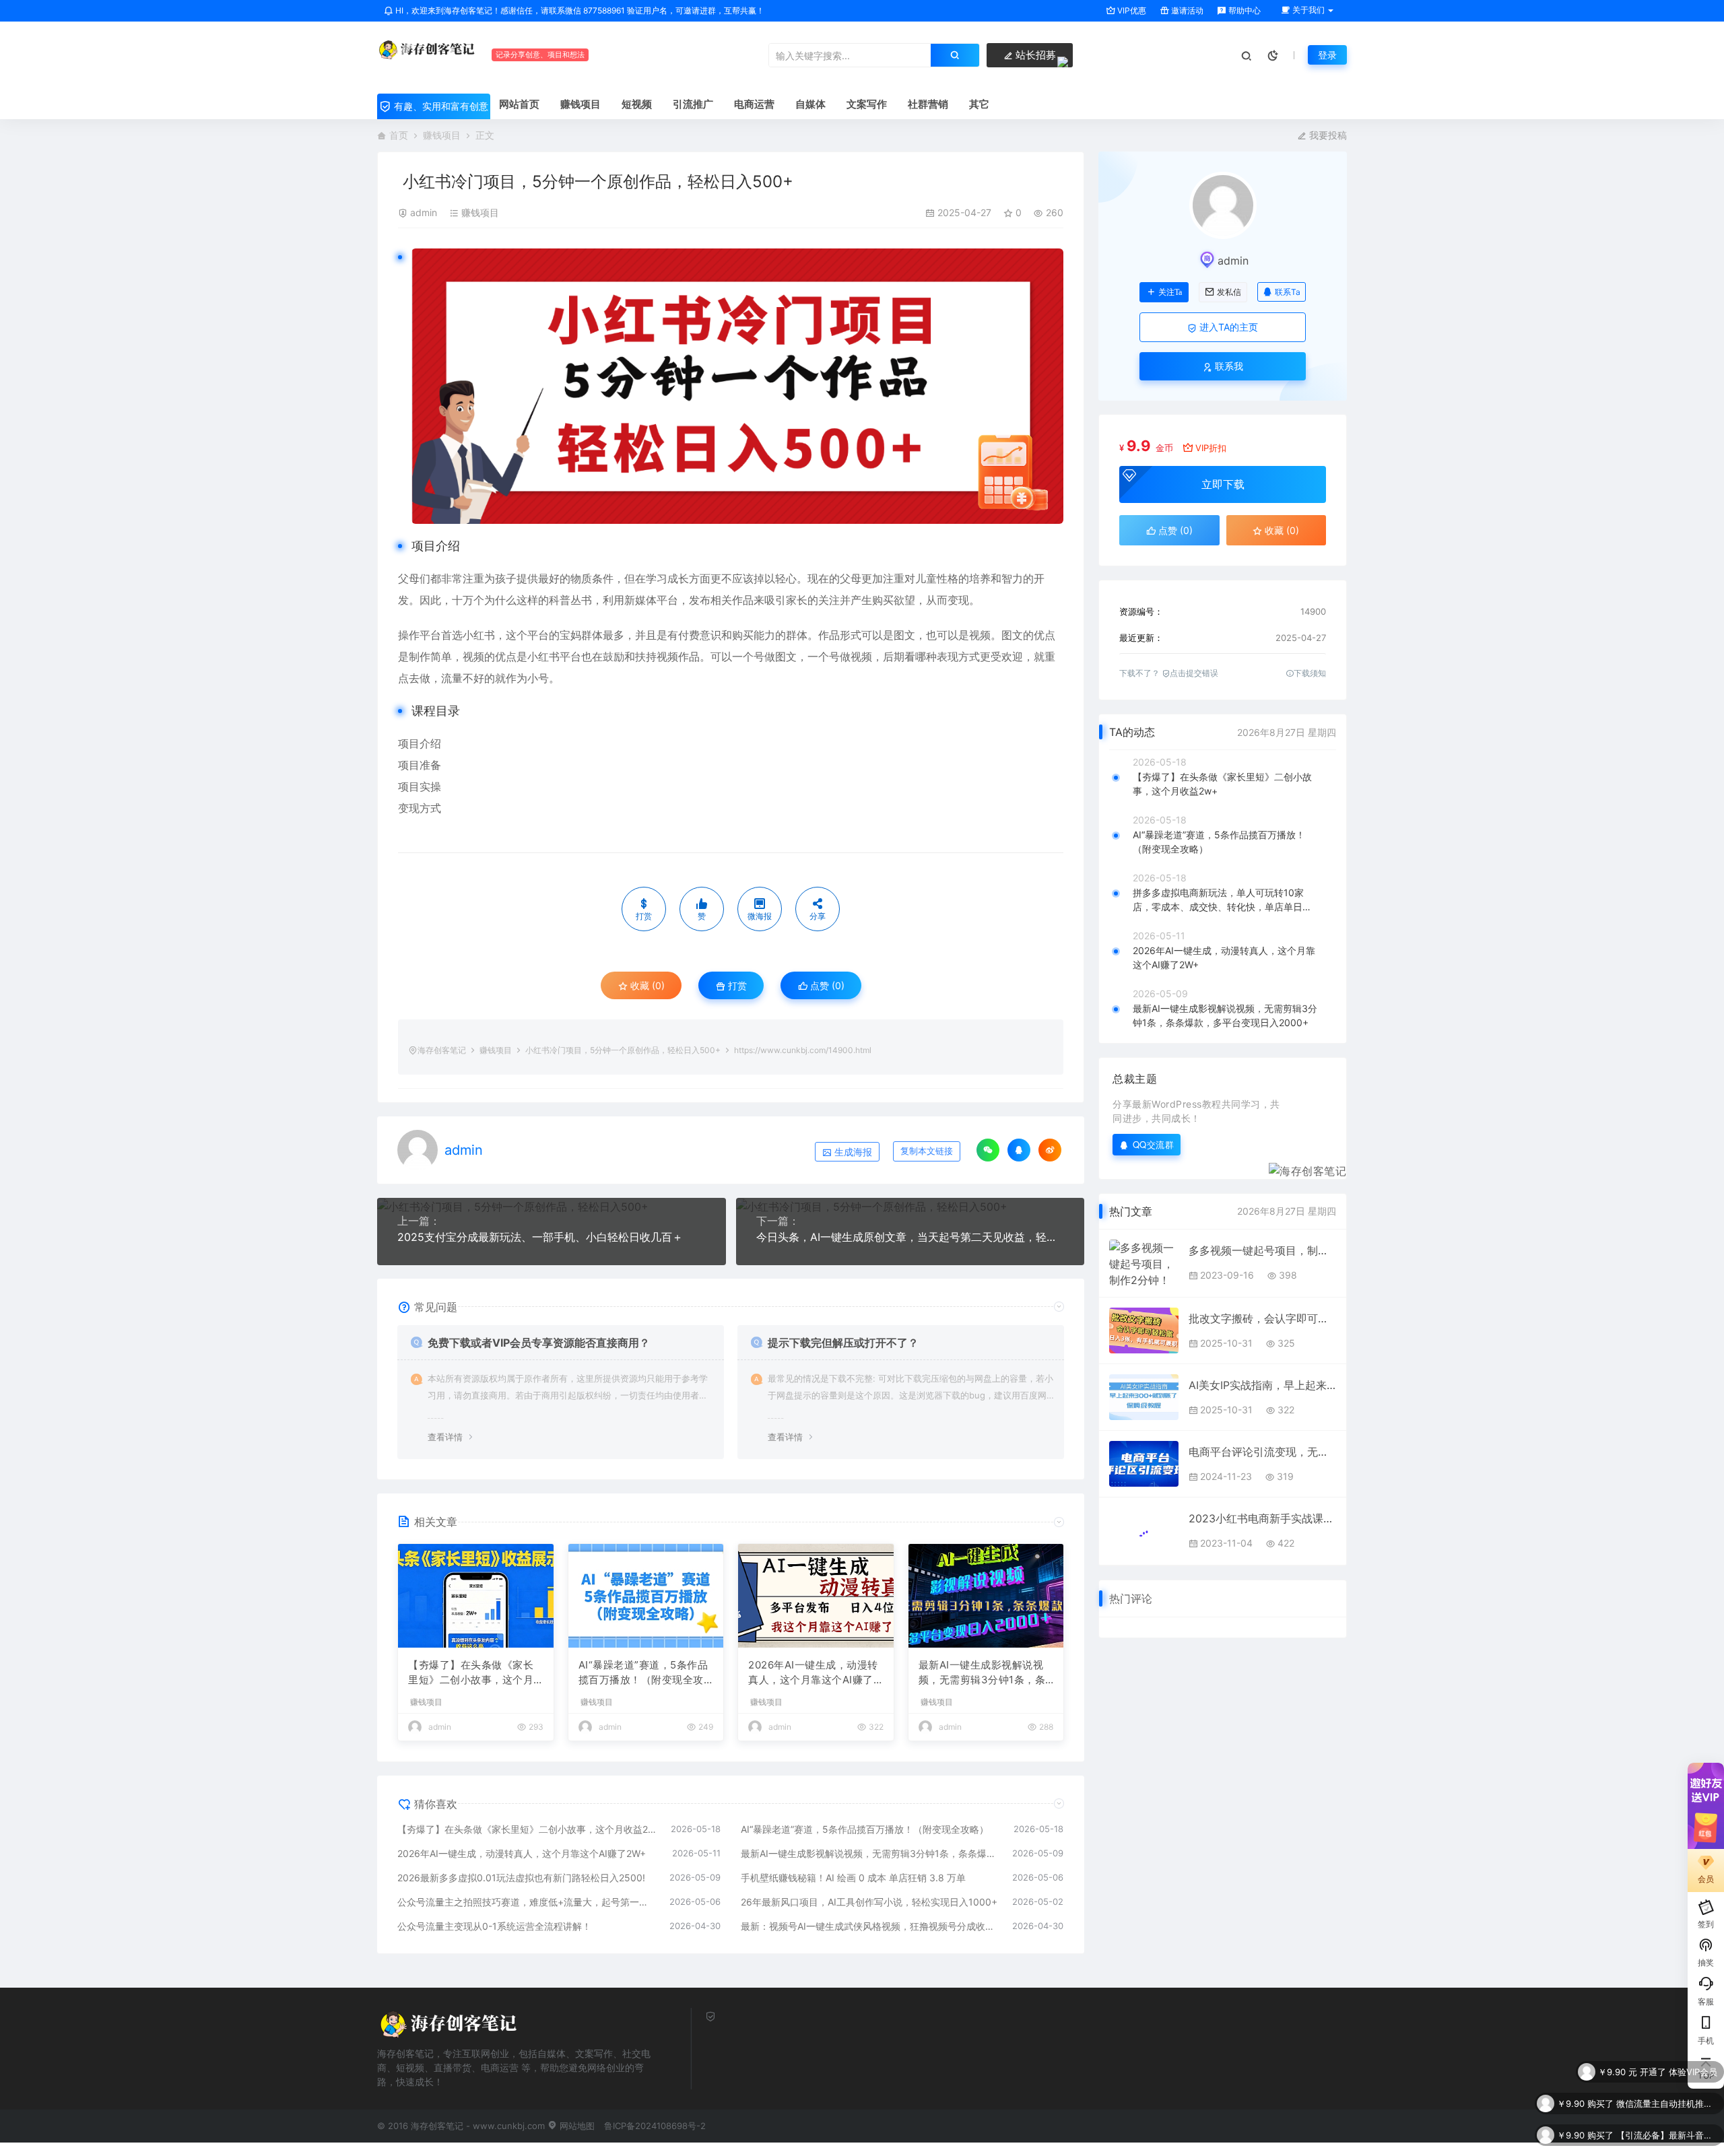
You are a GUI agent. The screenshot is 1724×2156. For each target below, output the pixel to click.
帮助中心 (1244, 10)
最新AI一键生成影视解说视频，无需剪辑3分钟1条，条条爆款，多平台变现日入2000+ (986, 1673)
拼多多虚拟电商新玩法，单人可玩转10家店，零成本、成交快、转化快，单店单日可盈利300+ (1222, 900)
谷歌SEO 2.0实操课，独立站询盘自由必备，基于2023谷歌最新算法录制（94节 (1667, 2142)
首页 (399, 135)
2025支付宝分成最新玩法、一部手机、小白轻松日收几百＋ (540, 1237)
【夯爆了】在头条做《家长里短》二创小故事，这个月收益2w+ (471, 1673)
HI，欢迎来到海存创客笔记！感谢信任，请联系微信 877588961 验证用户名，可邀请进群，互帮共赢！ (579, 10)
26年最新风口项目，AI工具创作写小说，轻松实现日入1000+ (869, 1902)
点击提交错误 (1194, 673)
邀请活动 (1186, 10)
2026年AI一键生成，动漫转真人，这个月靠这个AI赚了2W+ (814, 1673)
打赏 (736, 985)
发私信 (1229, 292)
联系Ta (1288, 292)
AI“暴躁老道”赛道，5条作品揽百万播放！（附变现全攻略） (643, 1673)
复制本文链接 (927, 1151)
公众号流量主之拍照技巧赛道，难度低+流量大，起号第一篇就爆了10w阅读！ (527, 1902)
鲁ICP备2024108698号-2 (655, 2126)
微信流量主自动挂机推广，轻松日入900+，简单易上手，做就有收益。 (1667, 2079)
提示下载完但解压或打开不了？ (843, 1343)
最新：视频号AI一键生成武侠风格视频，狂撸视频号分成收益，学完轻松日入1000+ (870, 1926)
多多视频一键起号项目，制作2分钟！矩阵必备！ (1262, 1250)
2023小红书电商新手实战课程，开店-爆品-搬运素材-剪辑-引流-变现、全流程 (1262, 1518)
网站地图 (576, 2126)
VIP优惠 (1131, 10)
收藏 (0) (646, 985)
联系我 (1228, 366)
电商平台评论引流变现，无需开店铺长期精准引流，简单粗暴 (1262, 1452)
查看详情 (445, 1437)
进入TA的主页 (1227, 327)
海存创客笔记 (442, 1050)
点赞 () (826, 985)
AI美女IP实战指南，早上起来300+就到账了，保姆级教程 (1262, 1385)
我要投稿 (1327, 135)
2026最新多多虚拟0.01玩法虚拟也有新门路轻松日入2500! (521, 1878)
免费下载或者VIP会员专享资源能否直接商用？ (539, 1343)
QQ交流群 (1154, 1144)
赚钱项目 (442, 135)
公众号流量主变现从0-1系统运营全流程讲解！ (494, 1926)
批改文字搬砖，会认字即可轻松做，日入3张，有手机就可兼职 (1262, 1318)
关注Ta (1170, 292)
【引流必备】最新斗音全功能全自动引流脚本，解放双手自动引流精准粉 (1667, 2110)
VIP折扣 (1211, 448)
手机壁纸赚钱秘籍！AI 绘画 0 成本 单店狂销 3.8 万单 (853, 1878)
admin (424, 212)
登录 (1327, 55)
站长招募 (1034, 55)
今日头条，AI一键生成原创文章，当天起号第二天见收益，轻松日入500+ (910, 1237)
